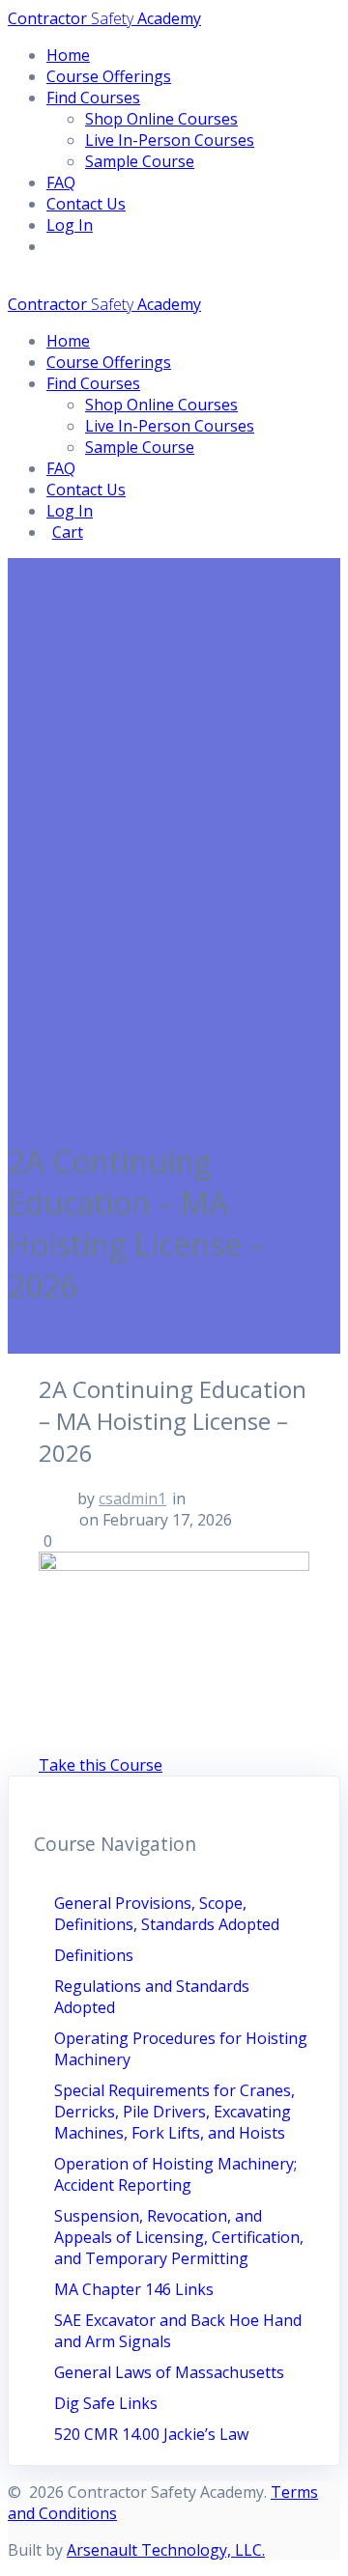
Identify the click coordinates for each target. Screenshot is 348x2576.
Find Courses (93, 98)
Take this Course (101, 1765)
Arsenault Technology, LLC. (166, 2550)
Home (68, 55)
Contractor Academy (104, 18)
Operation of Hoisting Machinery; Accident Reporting (175, 2174)
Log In (70, 225)
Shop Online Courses (161, 119)
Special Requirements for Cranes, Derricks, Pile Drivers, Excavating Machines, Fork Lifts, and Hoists (174, 2112)
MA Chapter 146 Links (134, 2289)
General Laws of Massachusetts (169, 2372)
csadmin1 (132, 1498)
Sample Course (140, 161)
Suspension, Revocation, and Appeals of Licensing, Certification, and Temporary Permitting (179, 2237)
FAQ (61, 182)
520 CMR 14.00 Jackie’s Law (151, 2434)
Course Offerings (109, 76)
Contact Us (86, 204)
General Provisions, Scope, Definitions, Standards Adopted (167, 1914)
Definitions (94, 1955)
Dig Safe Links (106, 2403)
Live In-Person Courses (170, 140)
